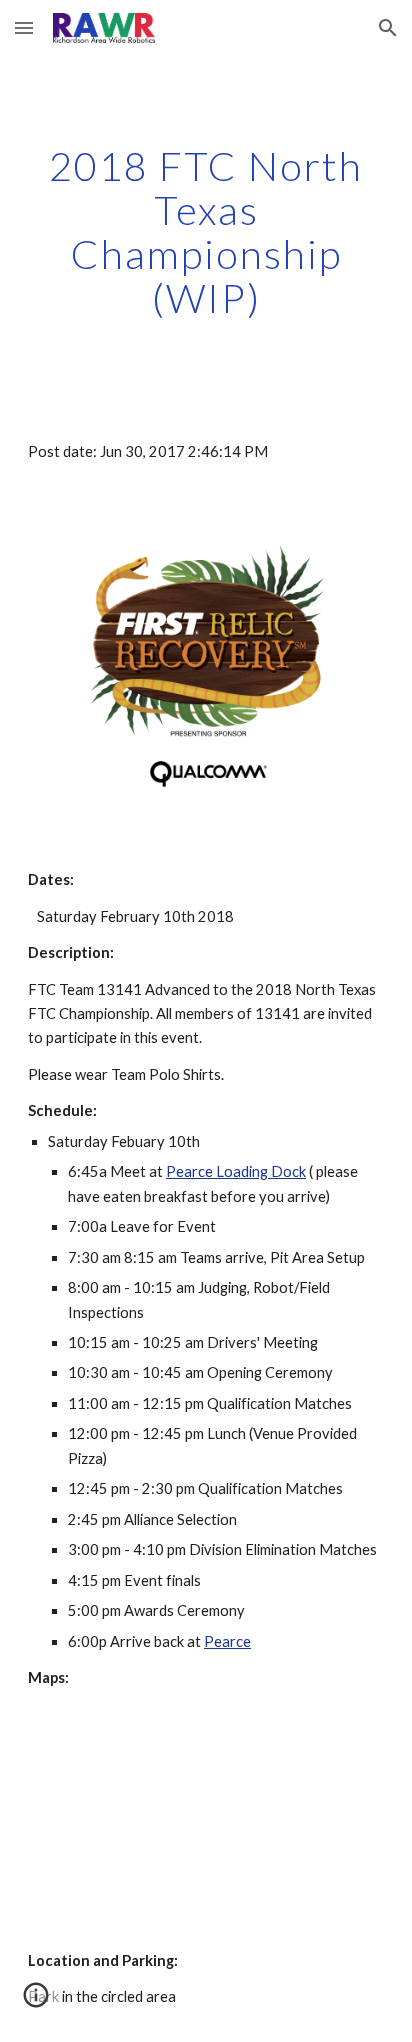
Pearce (227, 1641)
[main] (206, 232)
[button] (24, 27)
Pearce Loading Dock (236, 1171)
